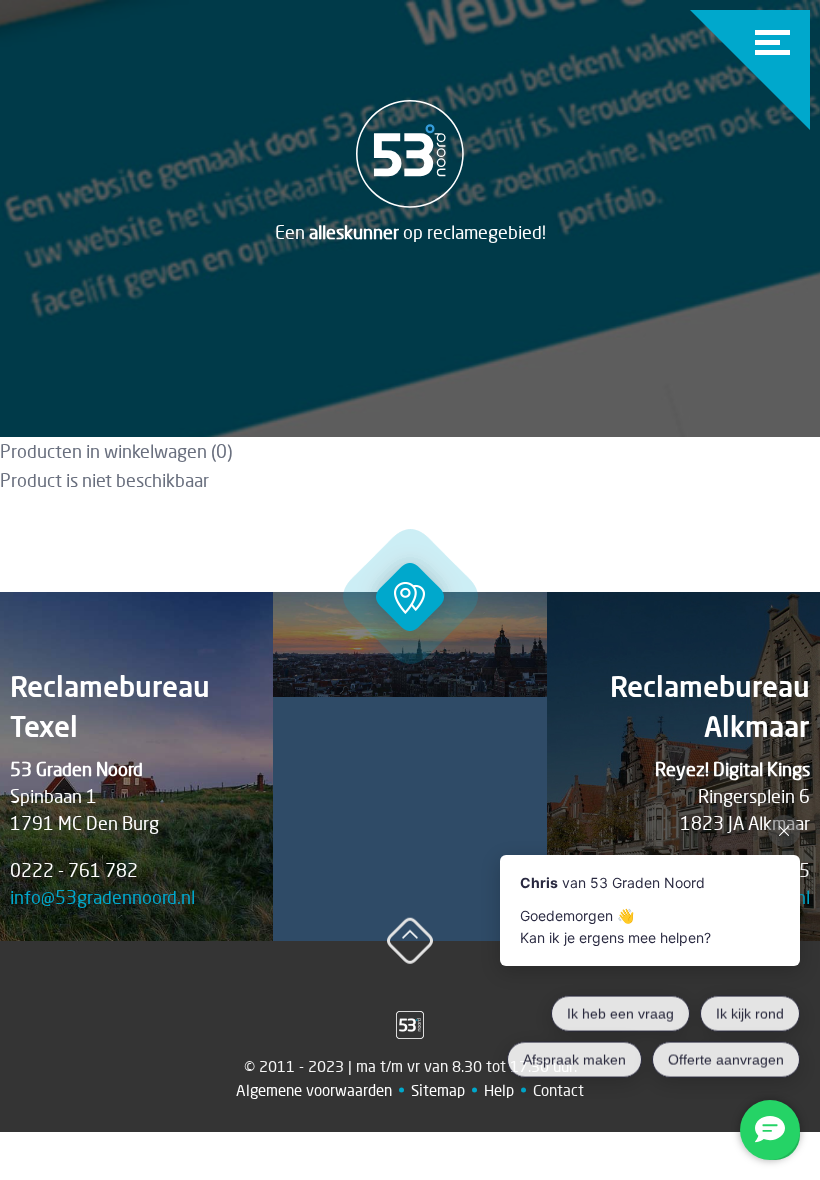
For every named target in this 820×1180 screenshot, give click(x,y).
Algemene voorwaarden (314, 1090)
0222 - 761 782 (74, 870)
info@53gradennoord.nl (102, 897)
